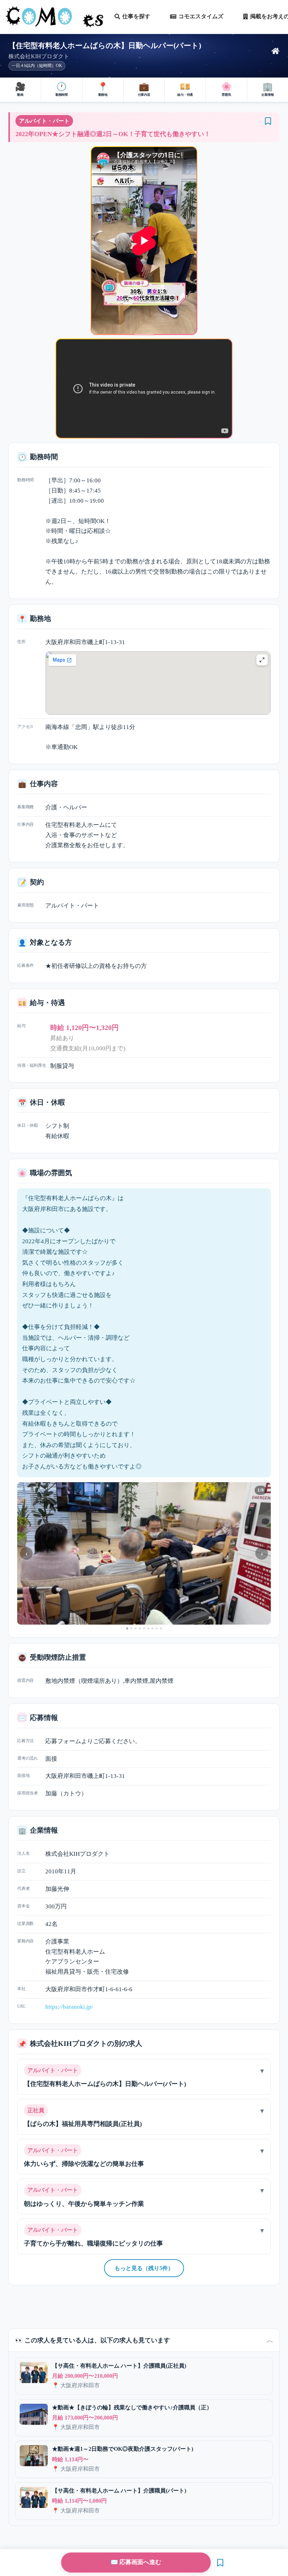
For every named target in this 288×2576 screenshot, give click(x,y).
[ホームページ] (276, 51)
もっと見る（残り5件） (144, 2268)
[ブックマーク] (268, 121)
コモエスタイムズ (201, 16)
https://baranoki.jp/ (69, 2007)
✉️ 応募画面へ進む (136, 2562)
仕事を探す (136, 16)
